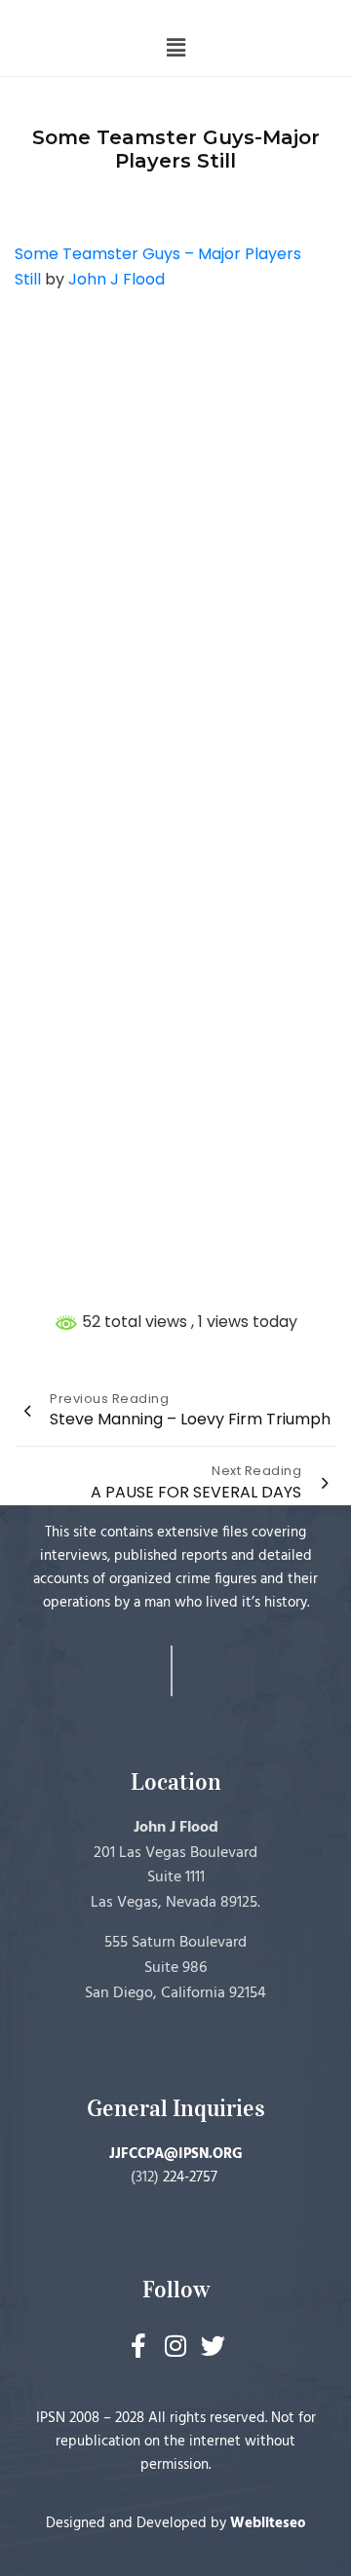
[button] (175, 48)
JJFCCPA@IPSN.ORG (176, 2154)
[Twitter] (213, 2346)
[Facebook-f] (139, 2346)
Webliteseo (268, 2523)
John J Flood (117, 279)
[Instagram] (176, 2346)
